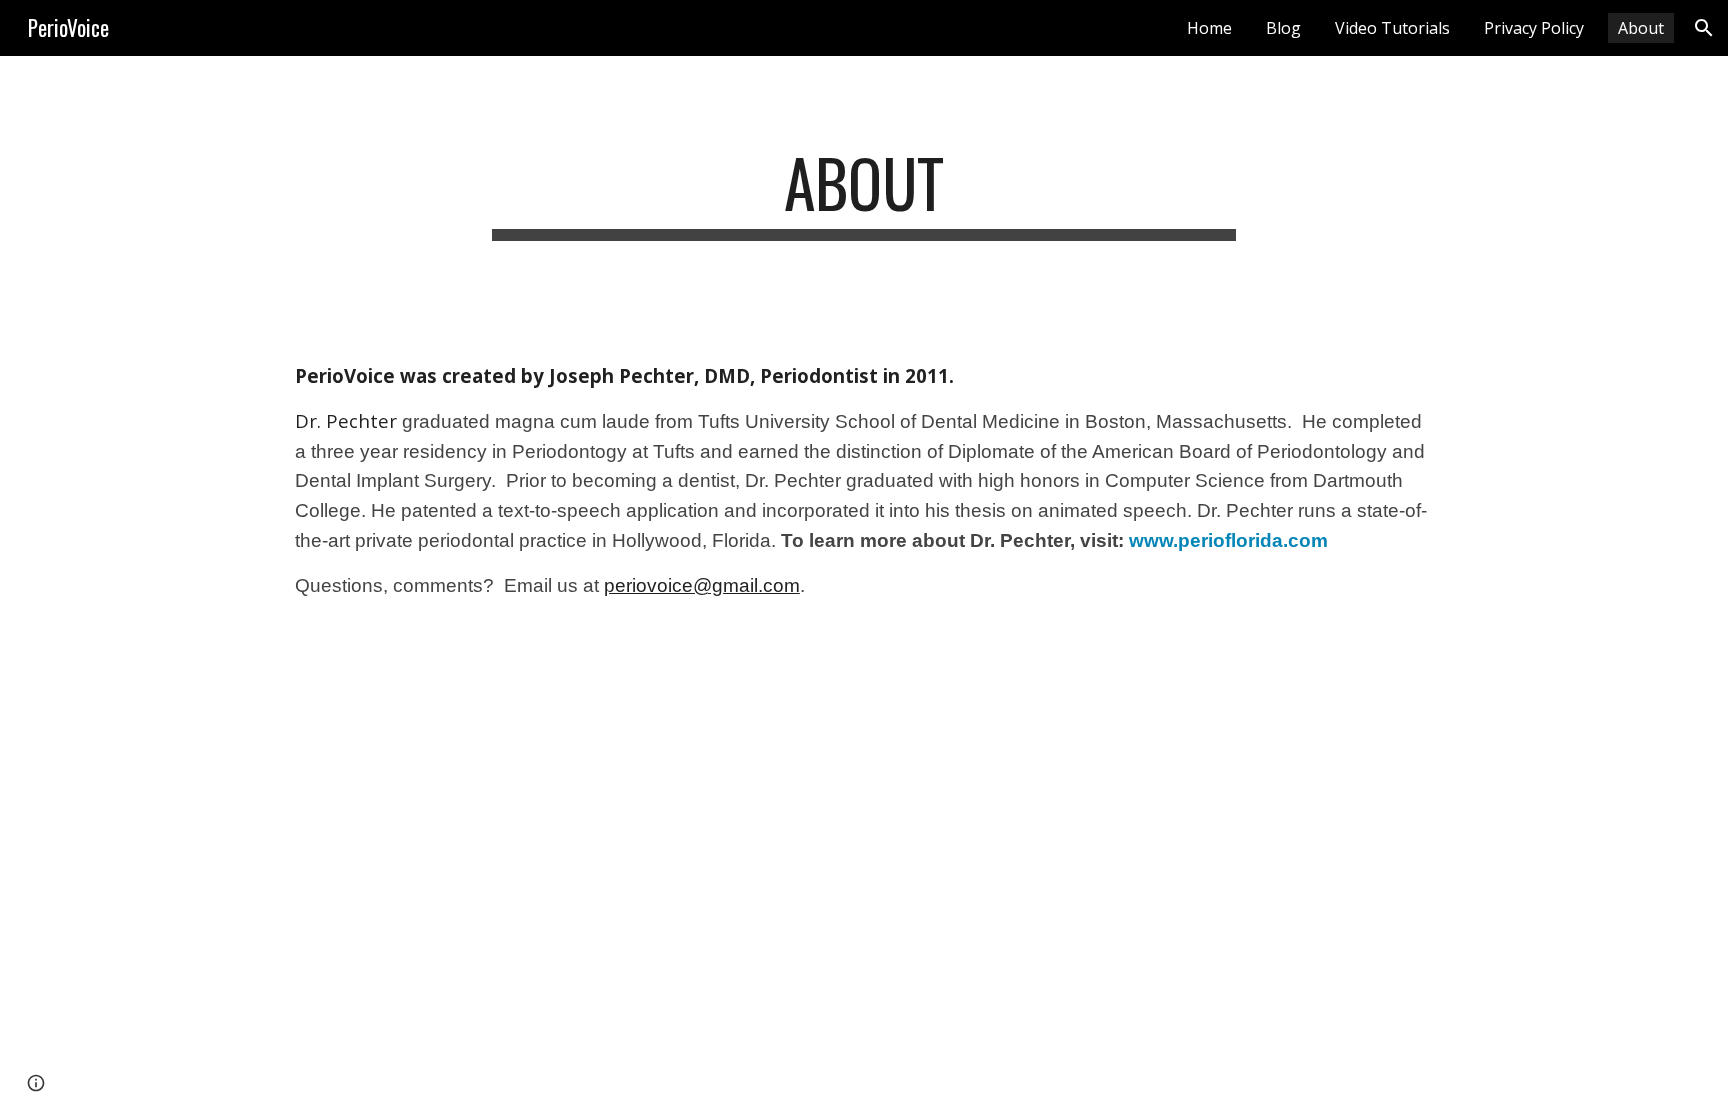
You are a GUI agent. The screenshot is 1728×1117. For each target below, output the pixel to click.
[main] (864, 192)
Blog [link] (1283, 28)
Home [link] (1209, 28)
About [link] (1641, 28)
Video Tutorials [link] (1392, 28)
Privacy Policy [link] (1534, 28)
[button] (1704, 28)
